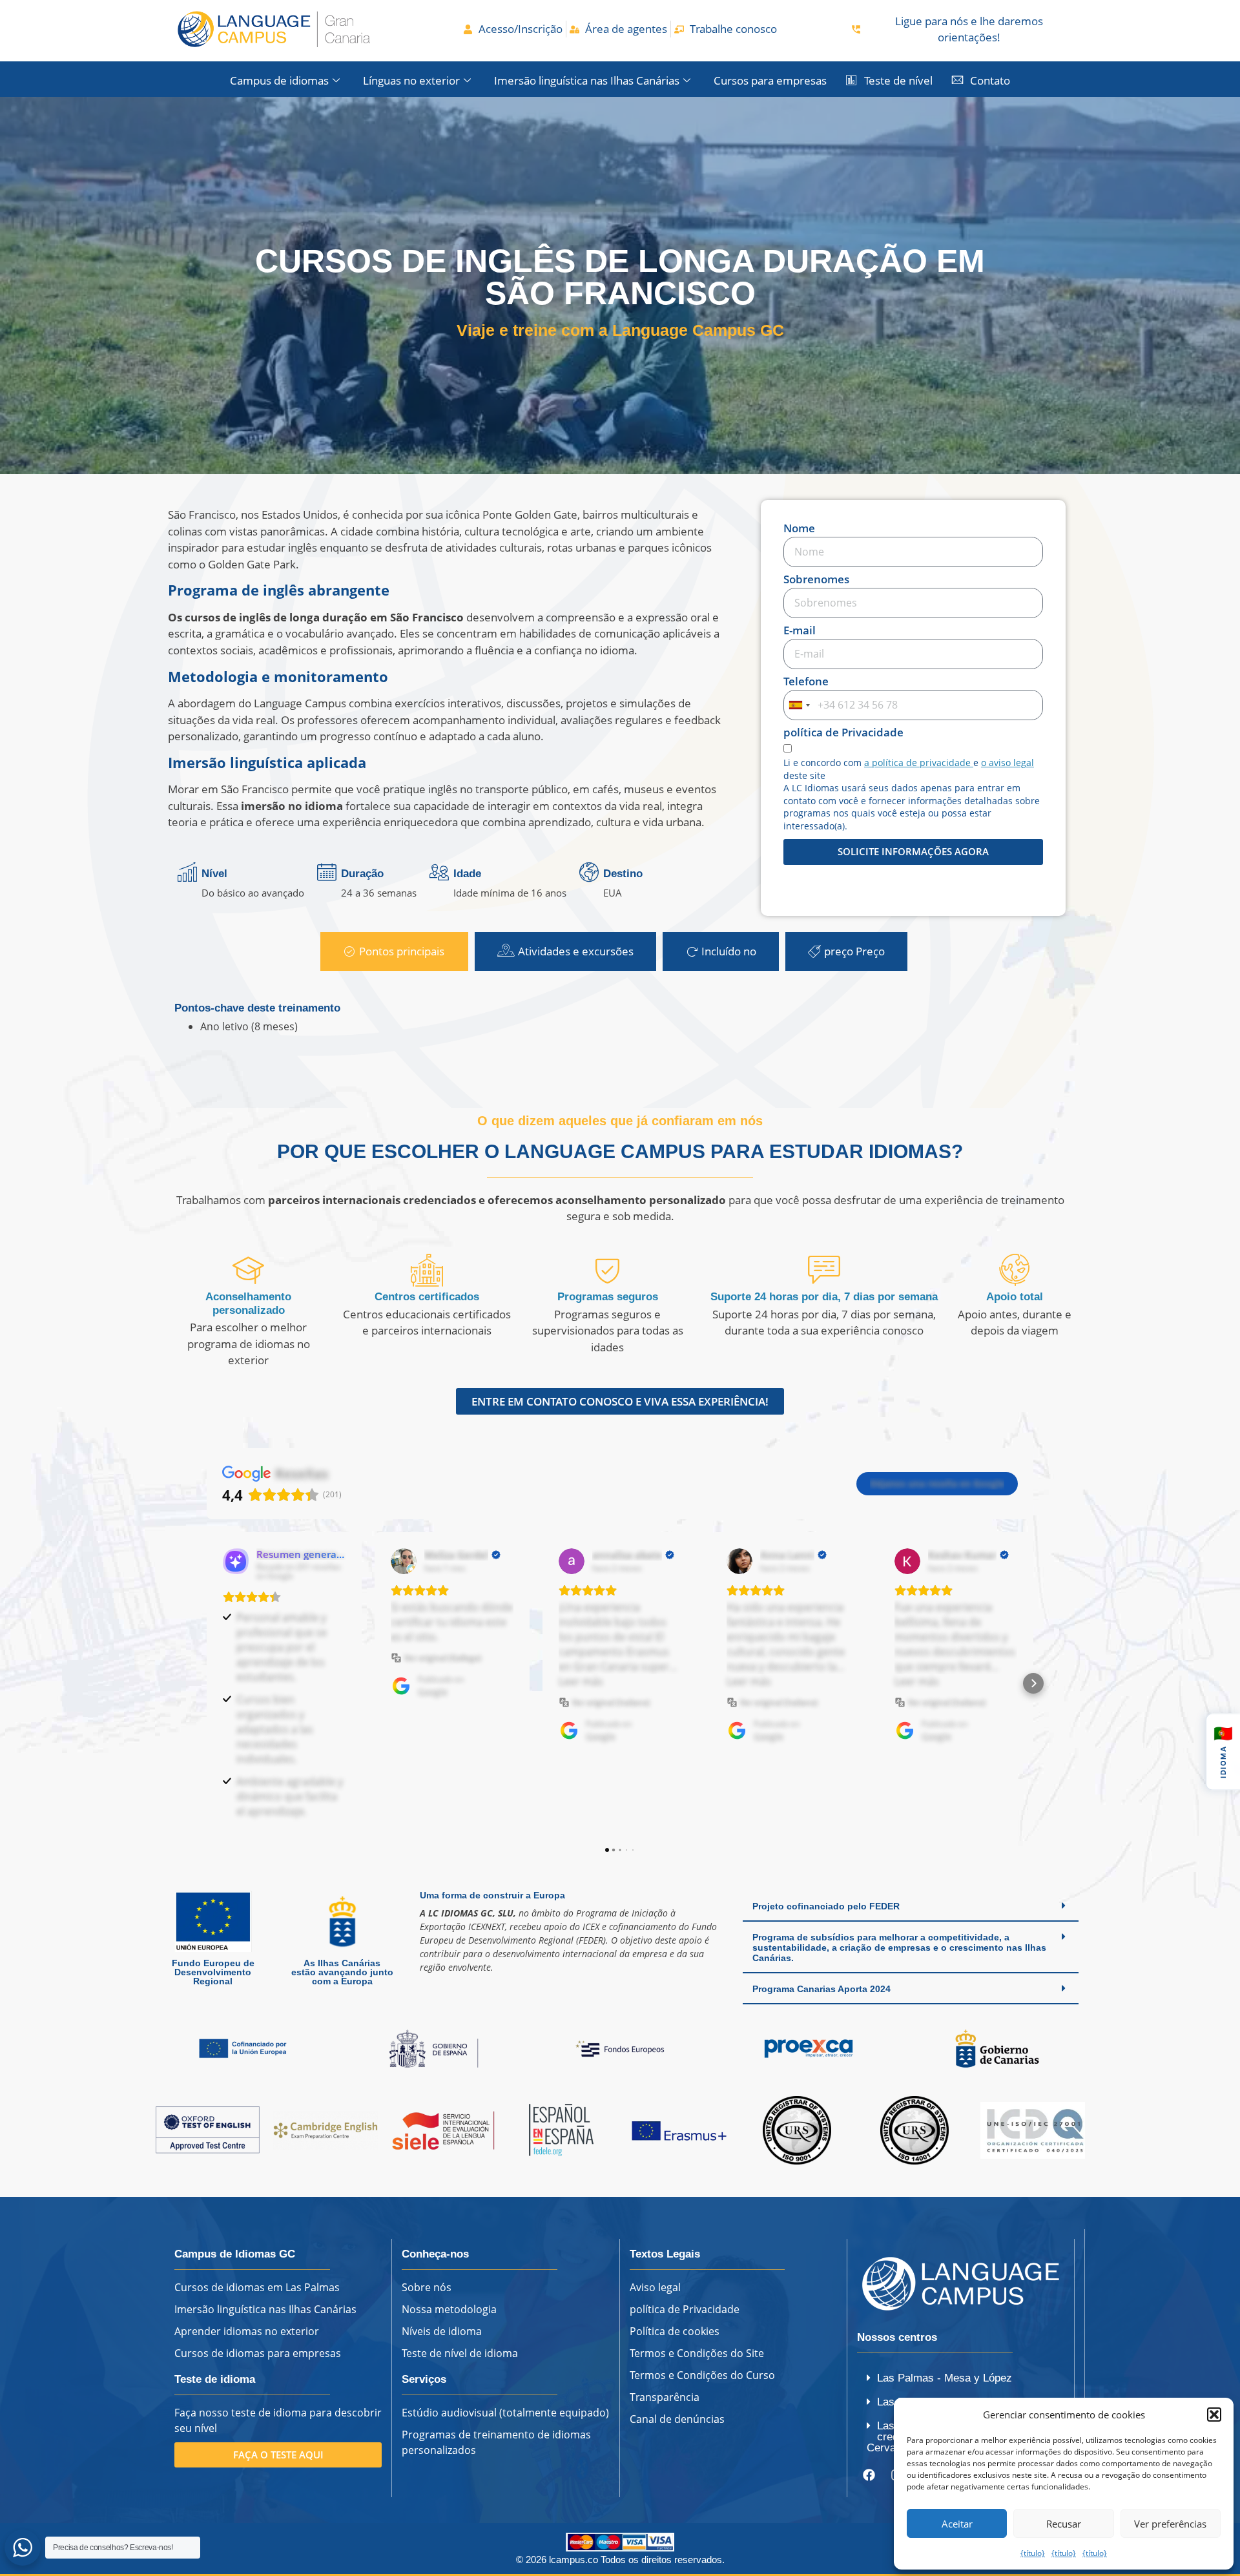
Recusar (1064, 2524)
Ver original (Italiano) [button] (611, 1702)
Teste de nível (898, 80)
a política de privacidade (919, 763)
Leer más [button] (581, 1681)
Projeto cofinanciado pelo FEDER (826, 1906)
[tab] (394, 951)
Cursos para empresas (770, 80)
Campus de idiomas (279, 80)
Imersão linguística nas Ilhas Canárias (587, 80)
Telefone (806, 682)
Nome (799, 529)
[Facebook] (869, 2475)
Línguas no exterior (411, 80)
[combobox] (799, 705)
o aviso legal (1008, 763)
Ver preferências (1170, 2524)
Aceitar (957, 2524)
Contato (990, 80)
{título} (1033, 2553)
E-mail (800, 631)
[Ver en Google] (404, 1561)
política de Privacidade (843, 733)
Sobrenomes (816, 580)
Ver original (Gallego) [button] (443, 1658)
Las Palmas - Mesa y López (945, 2378)
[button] (1214, 2415)
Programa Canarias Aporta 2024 (821, 1989)
